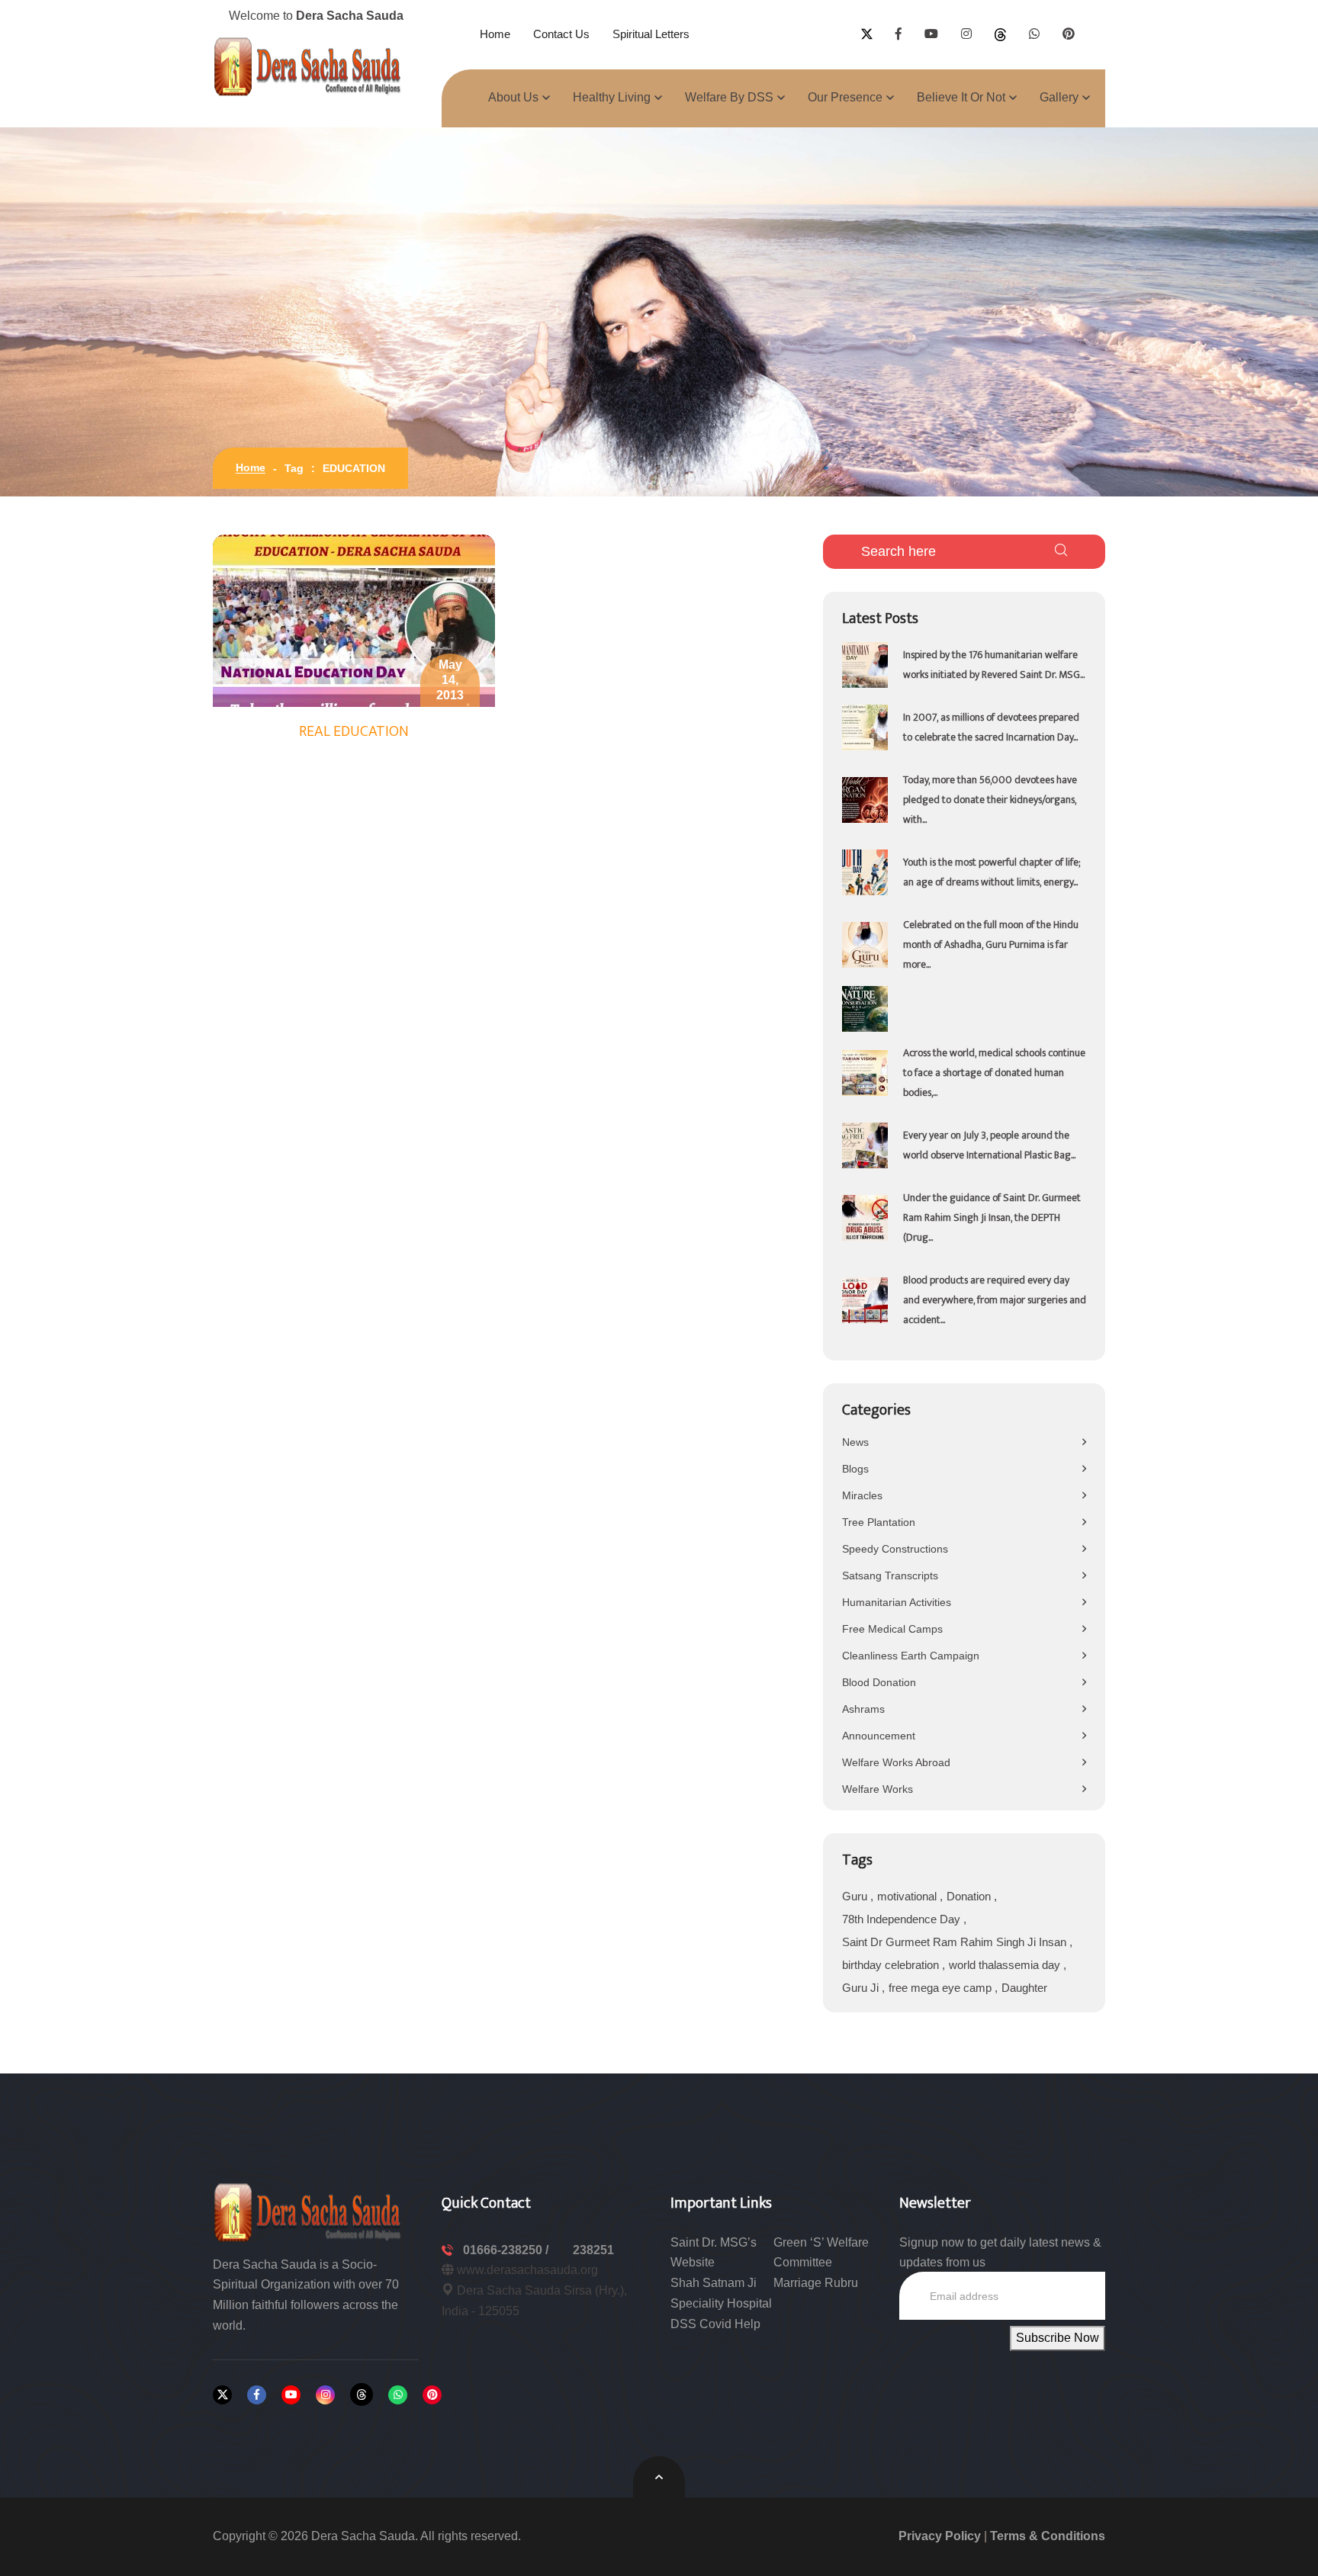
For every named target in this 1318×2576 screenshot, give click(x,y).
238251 (593, 2250)
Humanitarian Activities (897, 1602)
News (855, 1442)
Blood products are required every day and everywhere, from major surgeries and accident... (995, 1300)
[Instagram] (325, 2395)
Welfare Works (878, 1789)
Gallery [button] (1059, 97)
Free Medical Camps (892, 1629)
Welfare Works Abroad (896, 1762)
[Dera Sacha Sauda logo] (308, 2211)
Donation (970, 1896)
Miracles (862, 1495)
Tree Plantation (879, 1522)
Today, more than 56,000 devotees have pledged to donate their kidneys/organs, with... (990, 800)
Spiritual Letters (651, 34)
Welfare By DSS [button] (729, 97)
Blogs (855, 1469)
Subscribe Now (1058, 2338)
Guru (856, 1896)
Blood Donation (879, 1682)
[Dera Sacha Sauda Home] (308, 66)
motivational (908, 1896)
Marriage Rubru (816, 2283)
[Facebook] (257, 2395)
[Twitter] (222, 2395)
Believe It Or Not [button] (961, 97)
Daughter (1024, 1988)
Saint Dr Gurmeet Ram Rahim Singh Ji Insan (956, 1942)
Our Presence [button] (845, 97)
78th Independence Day (903, 1919)
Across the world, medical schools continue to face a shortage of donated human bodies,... (994, 1073)
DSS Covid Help (715, 2324)
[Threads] (362, 2395)
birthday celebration (892, 1965)
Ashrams (863, 1709)
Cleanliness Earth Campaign (911, 1656)
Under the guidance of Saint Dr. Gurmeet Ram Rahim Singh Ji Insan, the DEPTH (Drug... (992, 1217)
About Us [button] (513, 97)
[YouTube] (291, 2395)
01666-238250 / (507, 2250)
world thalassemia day (1006, 1965)
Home (495, 34)
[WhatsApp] (398, 2395)
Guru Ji (862, 1988)
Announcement (879, 1736)
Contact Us (561, 34)
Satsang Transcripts (890, 1575)
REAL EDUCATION (354, 731)
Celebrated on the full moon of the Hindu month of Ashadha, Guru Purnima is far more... (991, 944)
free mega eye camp (942, 1988)
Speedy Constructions (895, 1549)
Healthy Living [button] (612, 97)
